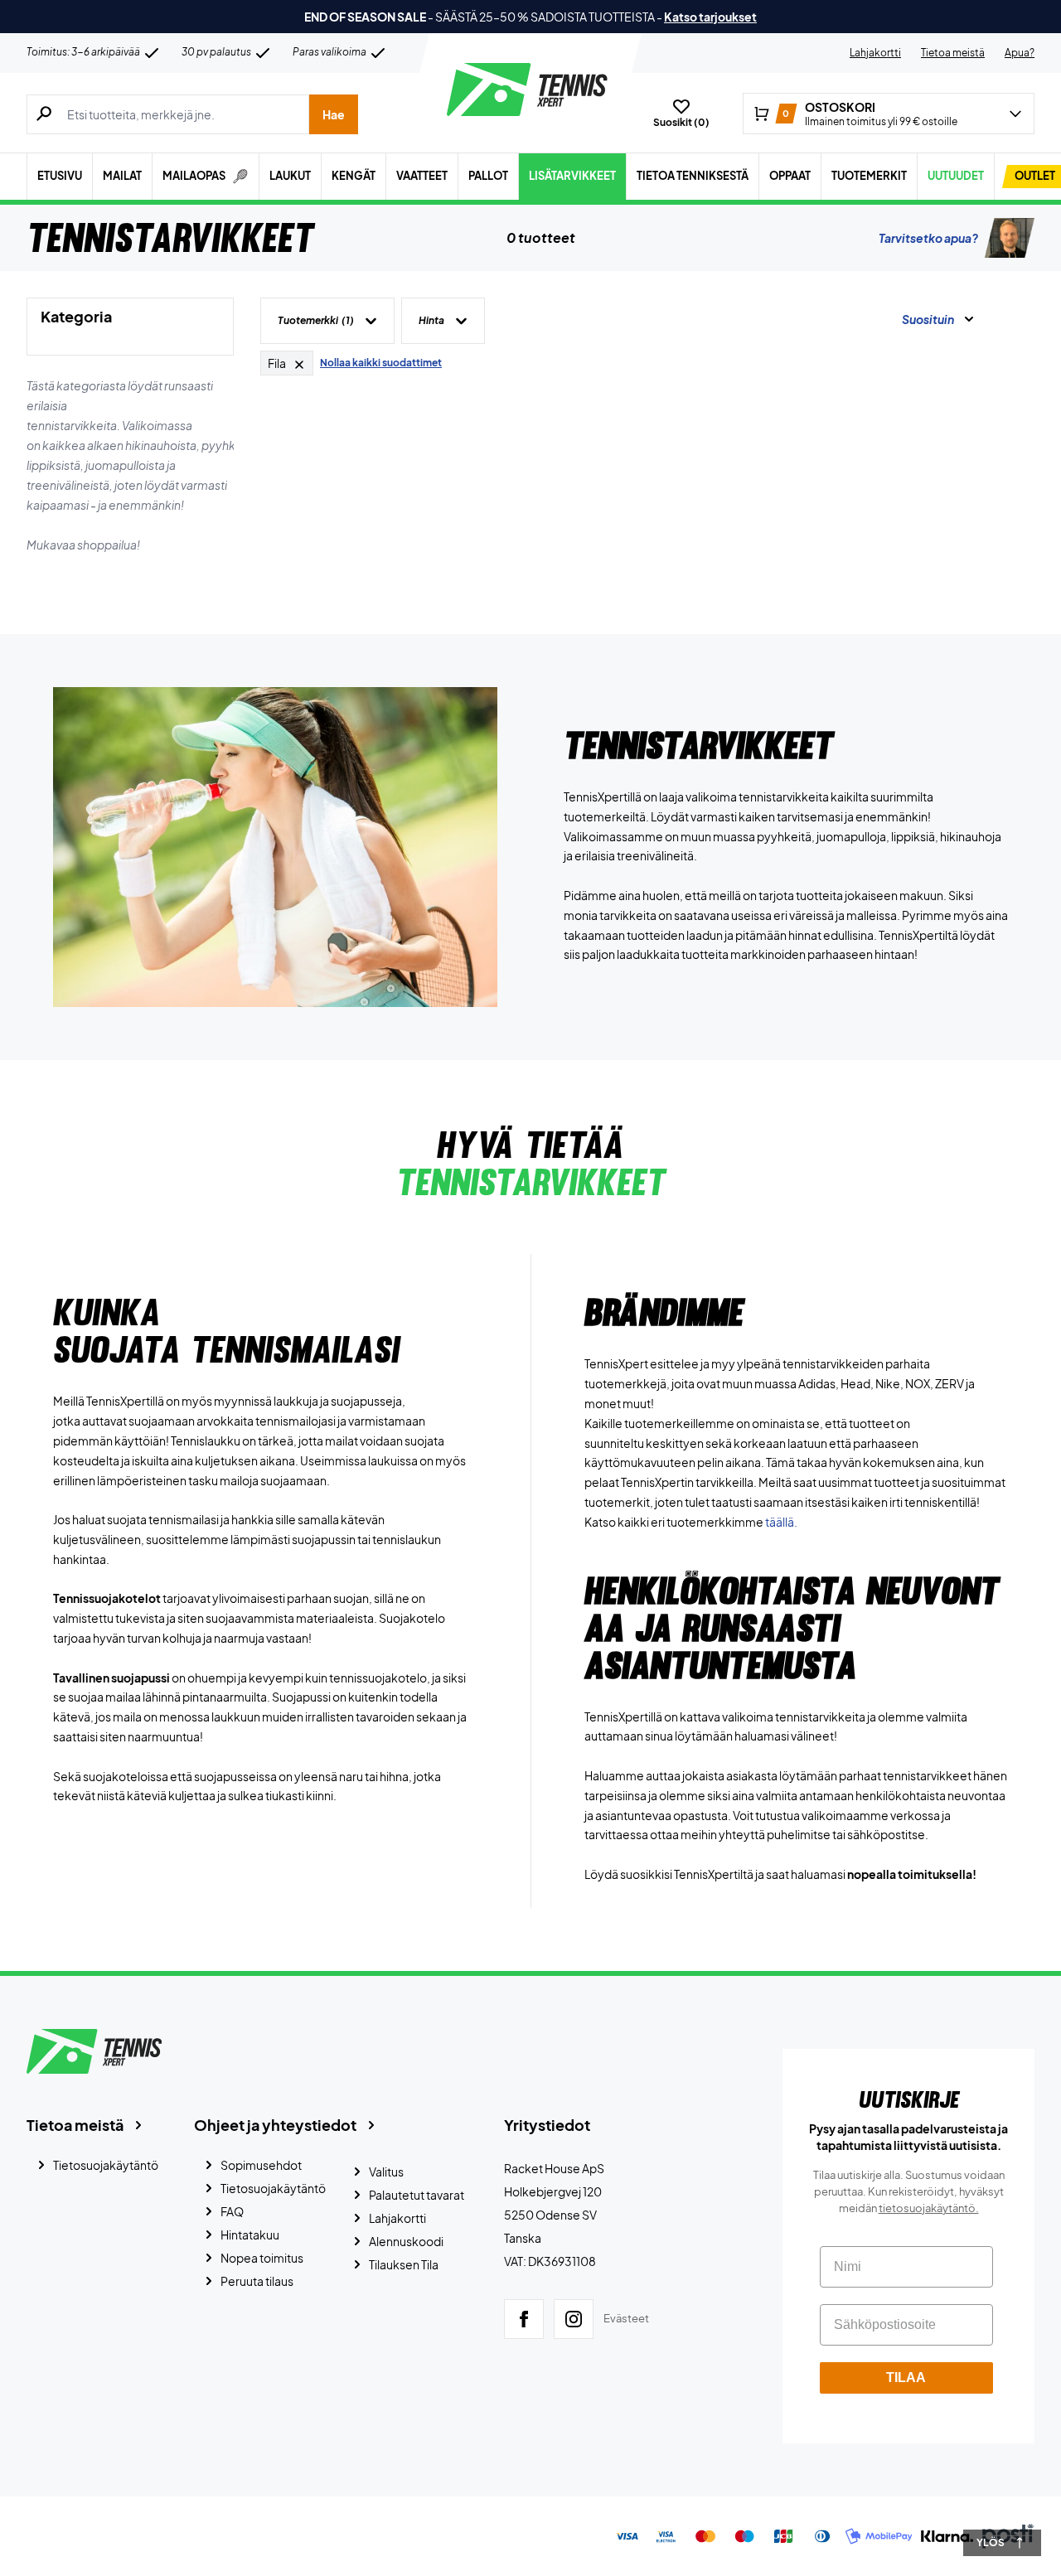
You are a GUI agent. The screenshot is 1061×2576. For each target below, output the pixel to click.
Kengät (354, 176)
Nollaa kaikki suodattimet (381, 363)
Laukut (290, 176)
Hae (334, 114)
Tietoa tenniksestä (693, 176)
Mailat (122, 176)
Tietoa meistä (953, 53)
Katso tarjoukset (710, 17)
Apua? (1020, 53)
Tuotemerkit (869, 176)
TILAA (906, 2377)
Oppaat (790, 176)
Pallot (488, 176)
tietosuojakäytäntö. (929, 2208)
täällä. (781, 1522)
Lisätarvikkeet (572, 176)
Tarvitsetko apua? (928, 238)
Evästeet (626, 2318)
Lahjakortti (875, 53)
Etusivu (60, 176)
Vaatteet (422, 176)
